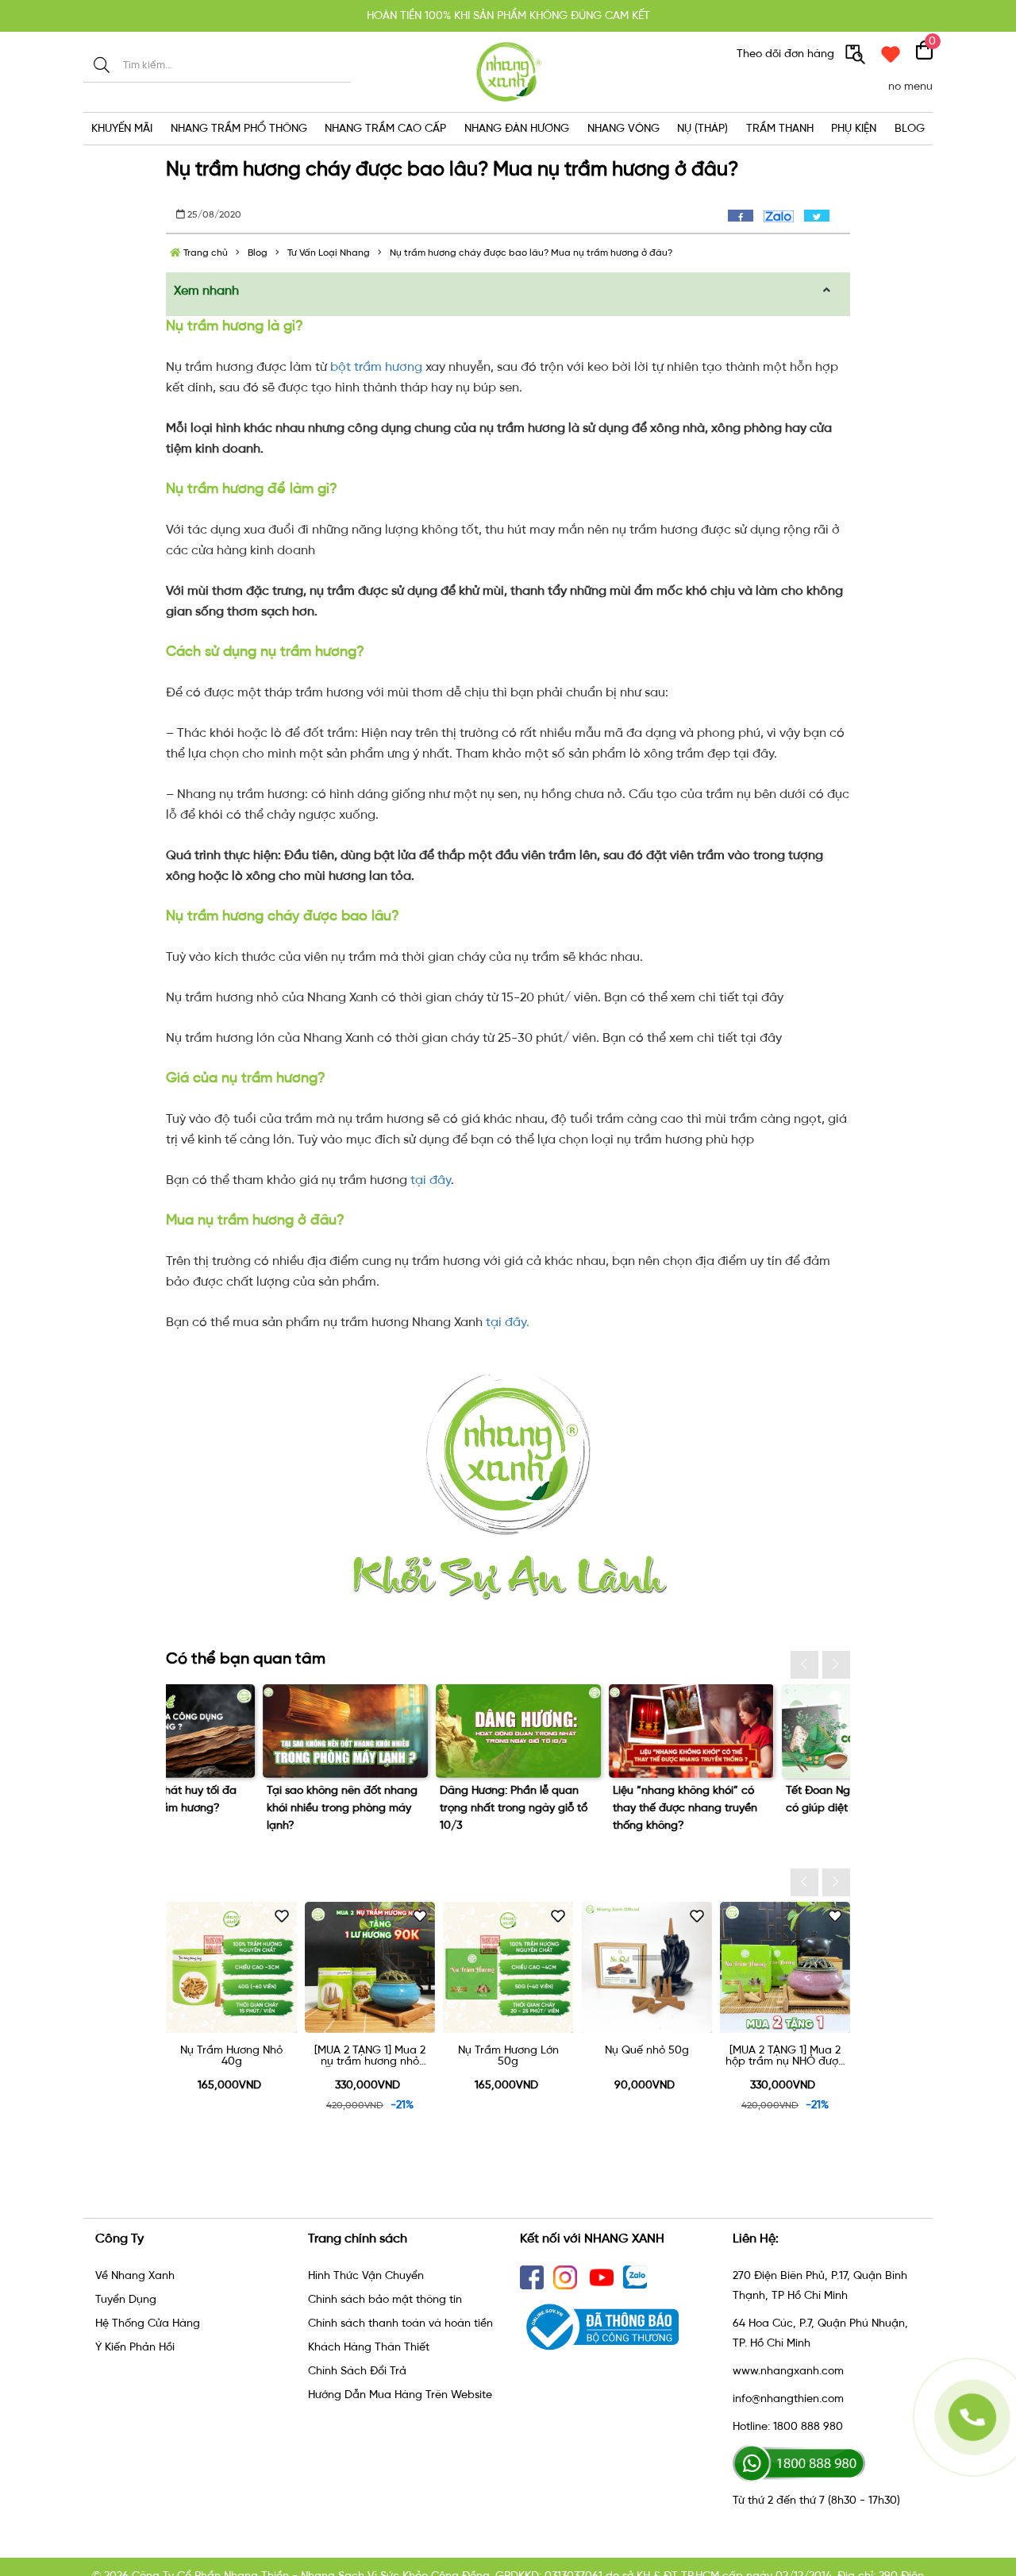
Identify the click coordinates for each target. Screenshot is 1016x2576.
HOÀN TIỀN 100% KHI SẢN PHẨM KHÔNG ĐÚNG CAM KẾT (508, 15)
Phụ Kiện (854, 128)
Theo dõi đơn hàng (787, 54)
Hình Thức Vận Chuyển (366, 2275)
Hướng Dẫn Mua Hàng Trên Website (400, 2395)
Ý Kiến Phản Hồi (135, 2347)
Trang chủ (204, 253)
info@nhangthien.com (788, 2399)
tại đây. (508, 1322)
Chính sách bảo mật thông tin (385, 2299)
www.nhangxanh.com (788, 2371)
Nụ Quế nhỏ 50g (509, 2051)
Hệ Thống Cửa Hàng (148, 2323)
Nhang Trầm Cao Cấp (385, 128)
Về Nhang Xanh (135, 2275)
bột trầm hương (376, 366)
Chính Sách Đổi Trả (357, 2371)
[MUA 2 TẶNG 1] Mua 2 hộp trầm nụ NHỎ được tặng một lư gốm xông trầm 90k (647, 2056)
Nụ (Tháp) (702, 128)
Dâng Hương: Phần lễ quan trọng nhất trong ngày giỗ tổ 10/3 (244, 1808)
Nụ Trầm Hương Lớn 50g (370, 2056)
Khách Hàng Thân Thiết (369, 2347)
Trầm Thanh (780, 128)
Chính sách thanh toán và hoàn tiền (400, 2323)
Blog (910, 128)
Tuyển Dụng (126, 2299)
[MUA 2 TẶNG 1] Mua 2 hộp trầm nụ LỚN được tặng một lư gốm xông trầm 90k (785, 2056)
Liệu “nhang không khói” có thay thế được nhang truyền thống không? (416, 1808)
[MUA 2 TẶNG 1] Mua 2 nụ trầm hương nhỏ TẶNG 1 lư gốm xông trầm (232, 2056)
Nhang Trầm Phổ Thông (239, 128)
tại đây (431, 1180)
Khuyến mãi (122, 128)
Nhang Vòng (623, 128)
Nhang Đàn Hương (517, 128)
